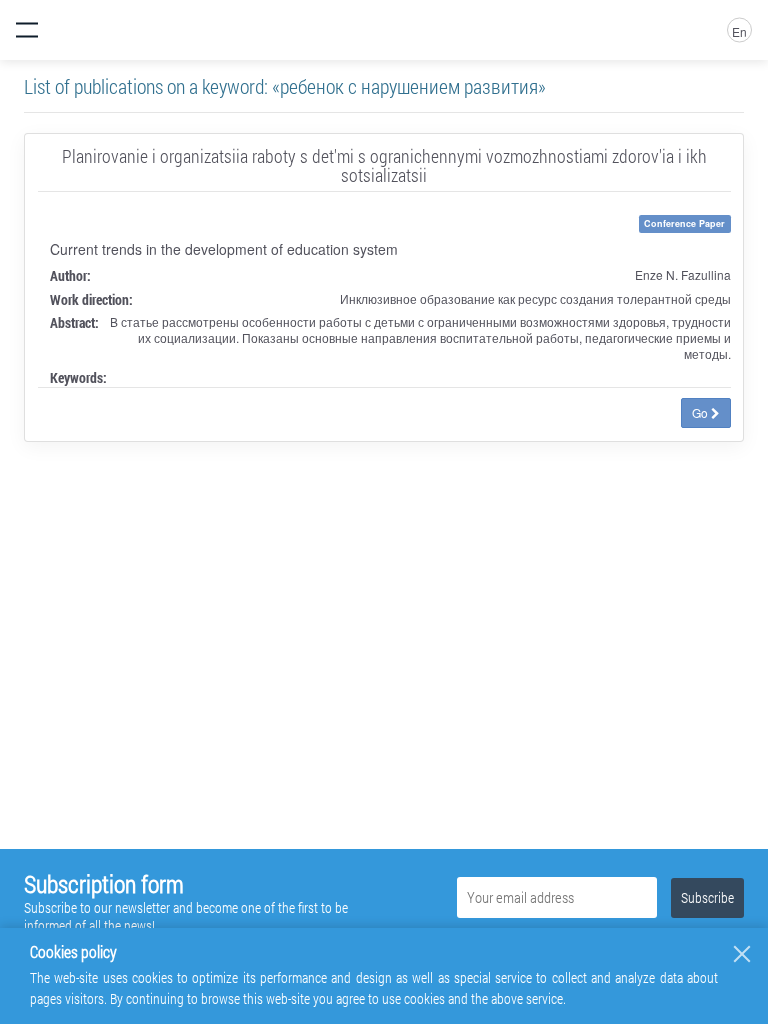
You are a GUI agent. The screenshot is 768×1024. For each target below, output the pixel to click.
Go (701, 412)
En (739, 31)
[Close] (742, 954)
